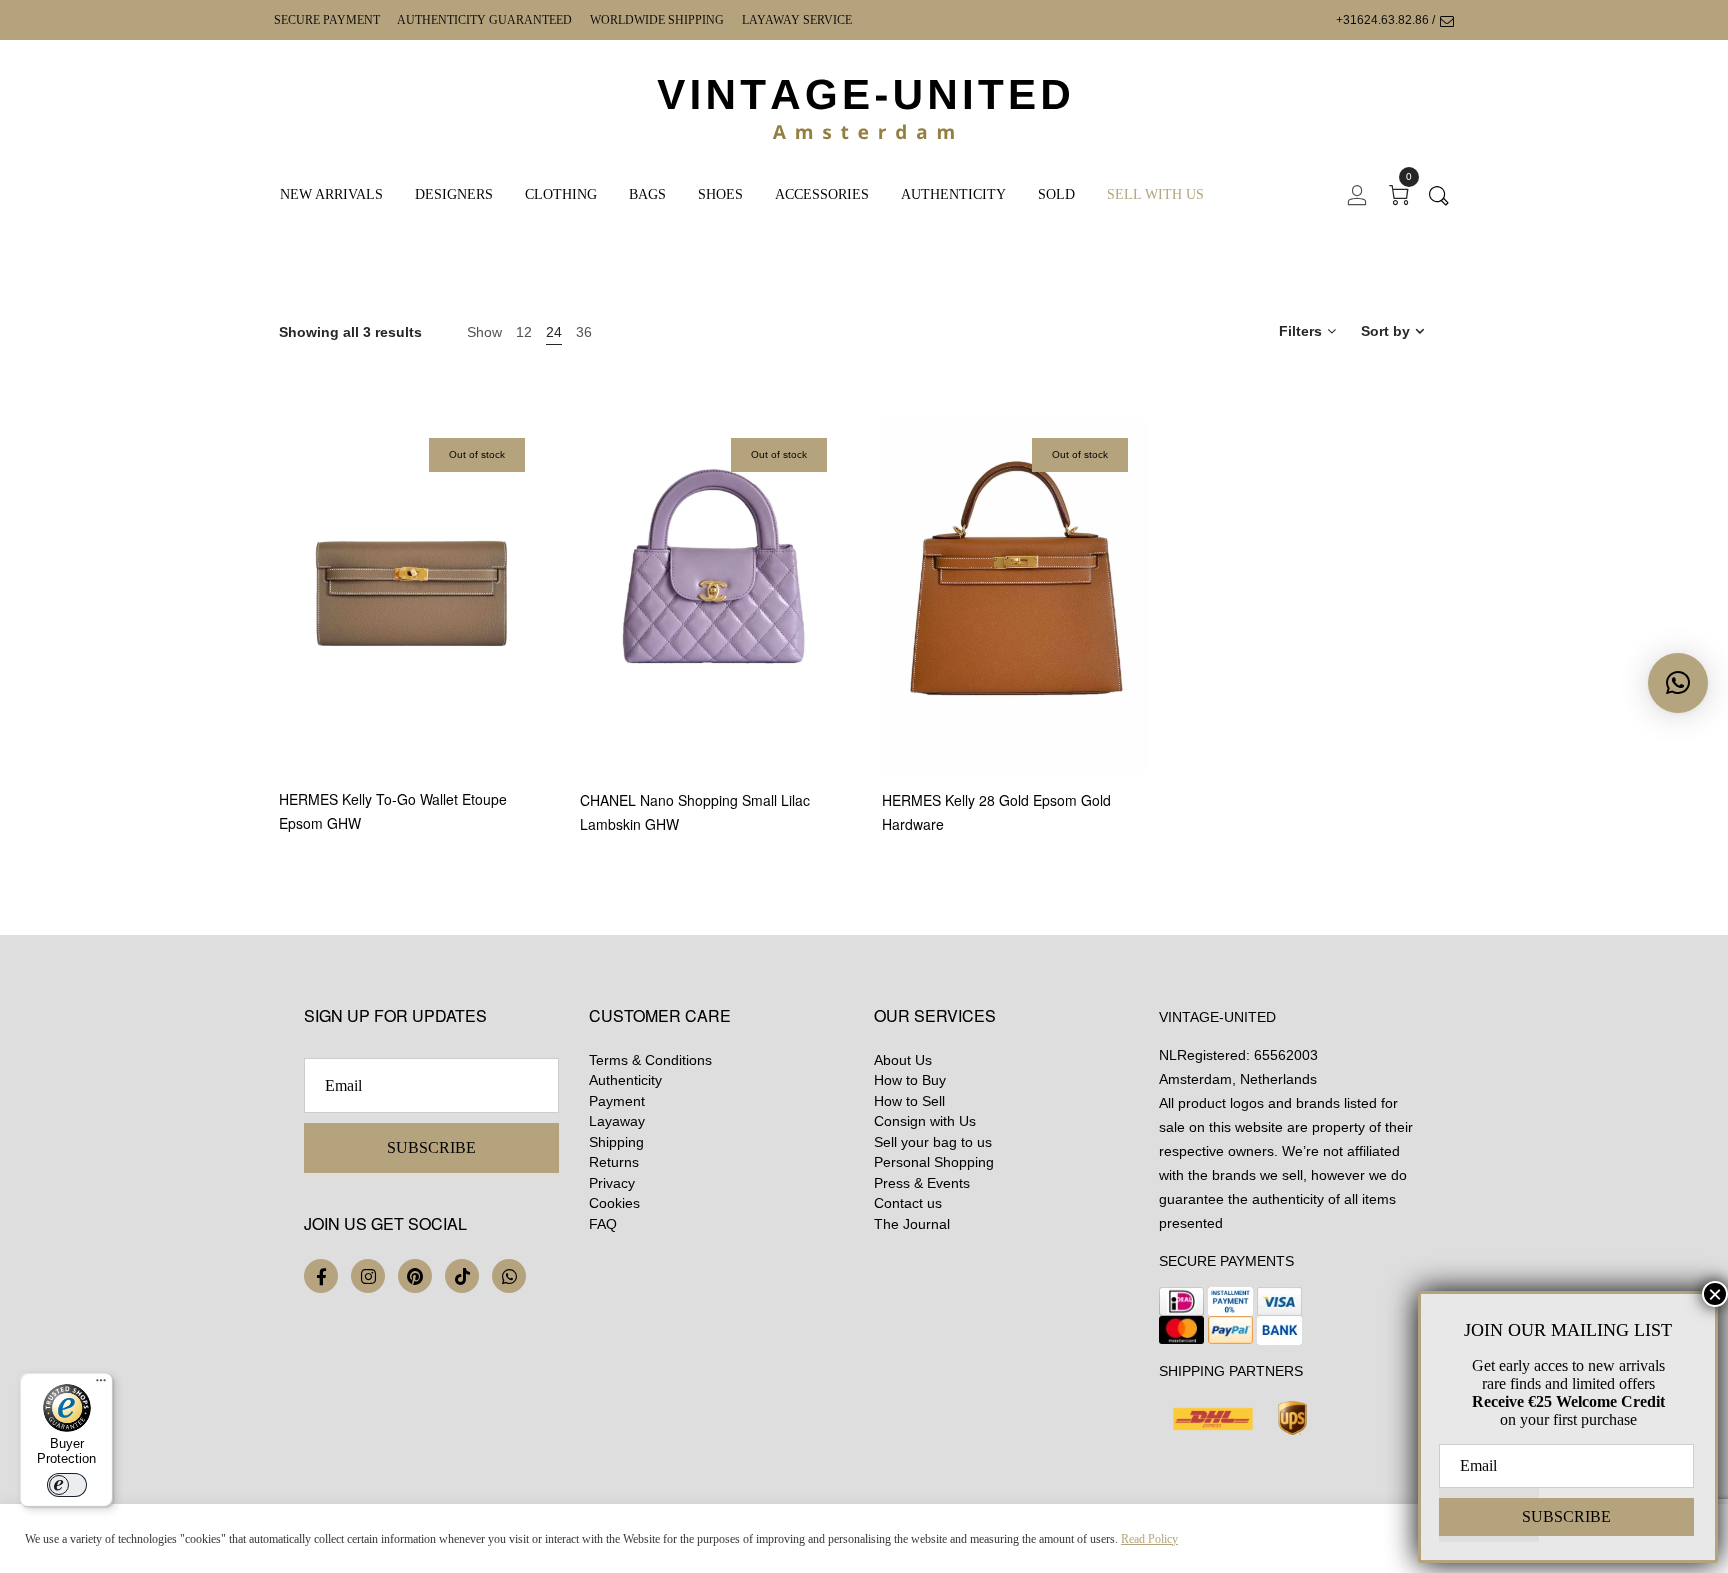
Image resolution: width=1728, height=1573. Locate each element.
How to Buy (910, 1080)
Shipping (616, 1142)
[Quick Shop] (542, 619)
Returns (614, 1162)
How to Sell (909, 1101)
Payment (617, 1101)
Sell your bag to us (933, 1142)
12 (524, 332)
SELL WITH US (1155, 194)
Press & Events (922, 1183)
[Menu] (101, 1385)
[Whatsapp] (509, 1276)
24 (554, 332)
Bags (647, 194)
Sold (1056, 194)
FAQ (603, 1224)
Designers (454, 194)
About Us (903, 1060)
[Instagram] (368, 1276)
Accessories (822, 194)
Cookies (614, 1203)
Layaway (617, 1121)
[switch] (67, 1485)
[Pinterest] (415, 1276)
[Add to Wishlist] (542, 674)
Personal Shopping (934, 1162)
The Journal (912, 1224)
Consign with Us (925, 1121)
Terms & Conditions (650, 1060)
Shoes (720, 194)
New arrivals (331, 194)
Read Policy (1149, 1539)
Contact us (908, 1203)
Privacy (612, 1183)
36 (584, 332)
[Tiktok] (462, 1276)
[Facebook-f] (321, 1276)
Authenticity (953, 194)
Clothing (561, 194)
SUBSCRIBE (431, 1147)
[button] (1678, 683)
